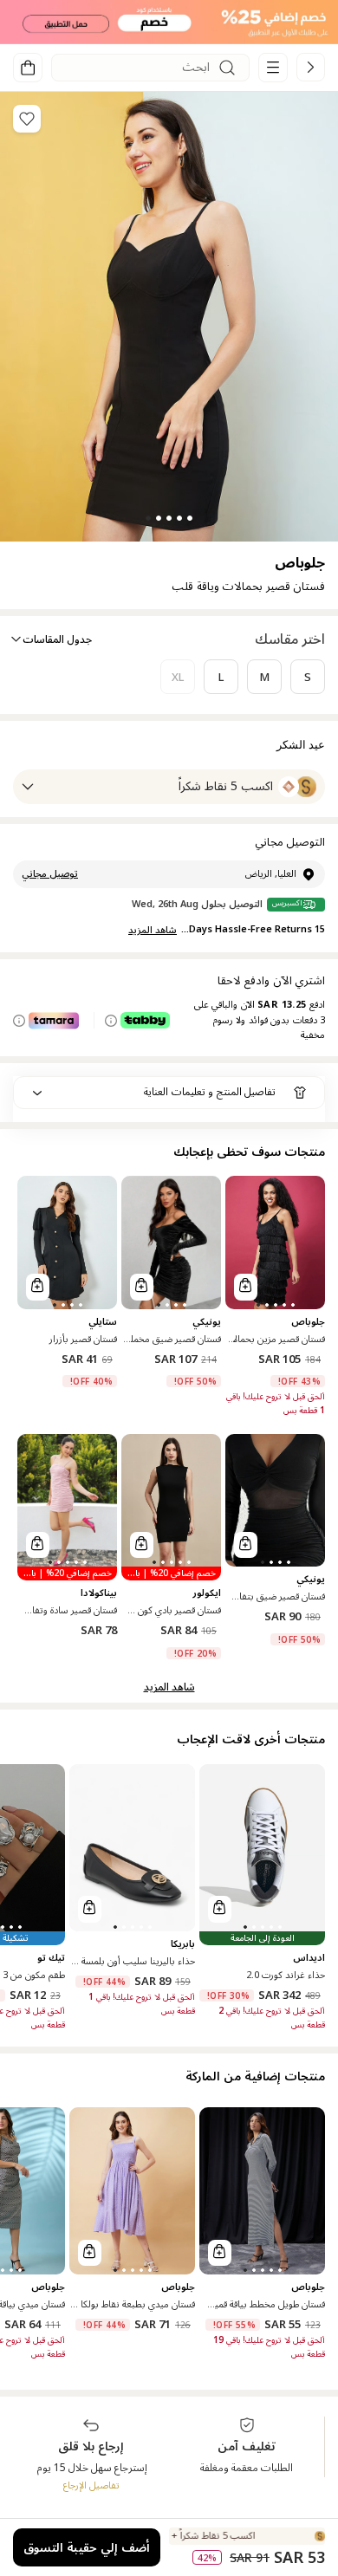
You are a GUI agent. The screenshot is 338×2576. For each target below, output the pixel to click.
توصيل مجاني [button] (50, 874)
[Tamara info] (19, 1021)
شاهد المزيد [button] (169, 1687)
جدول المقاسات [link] (57, 640)
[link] (311, 67)
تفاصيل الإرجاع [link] (91, 2485)
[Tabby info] (111, 1021)
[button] (169, 22)
